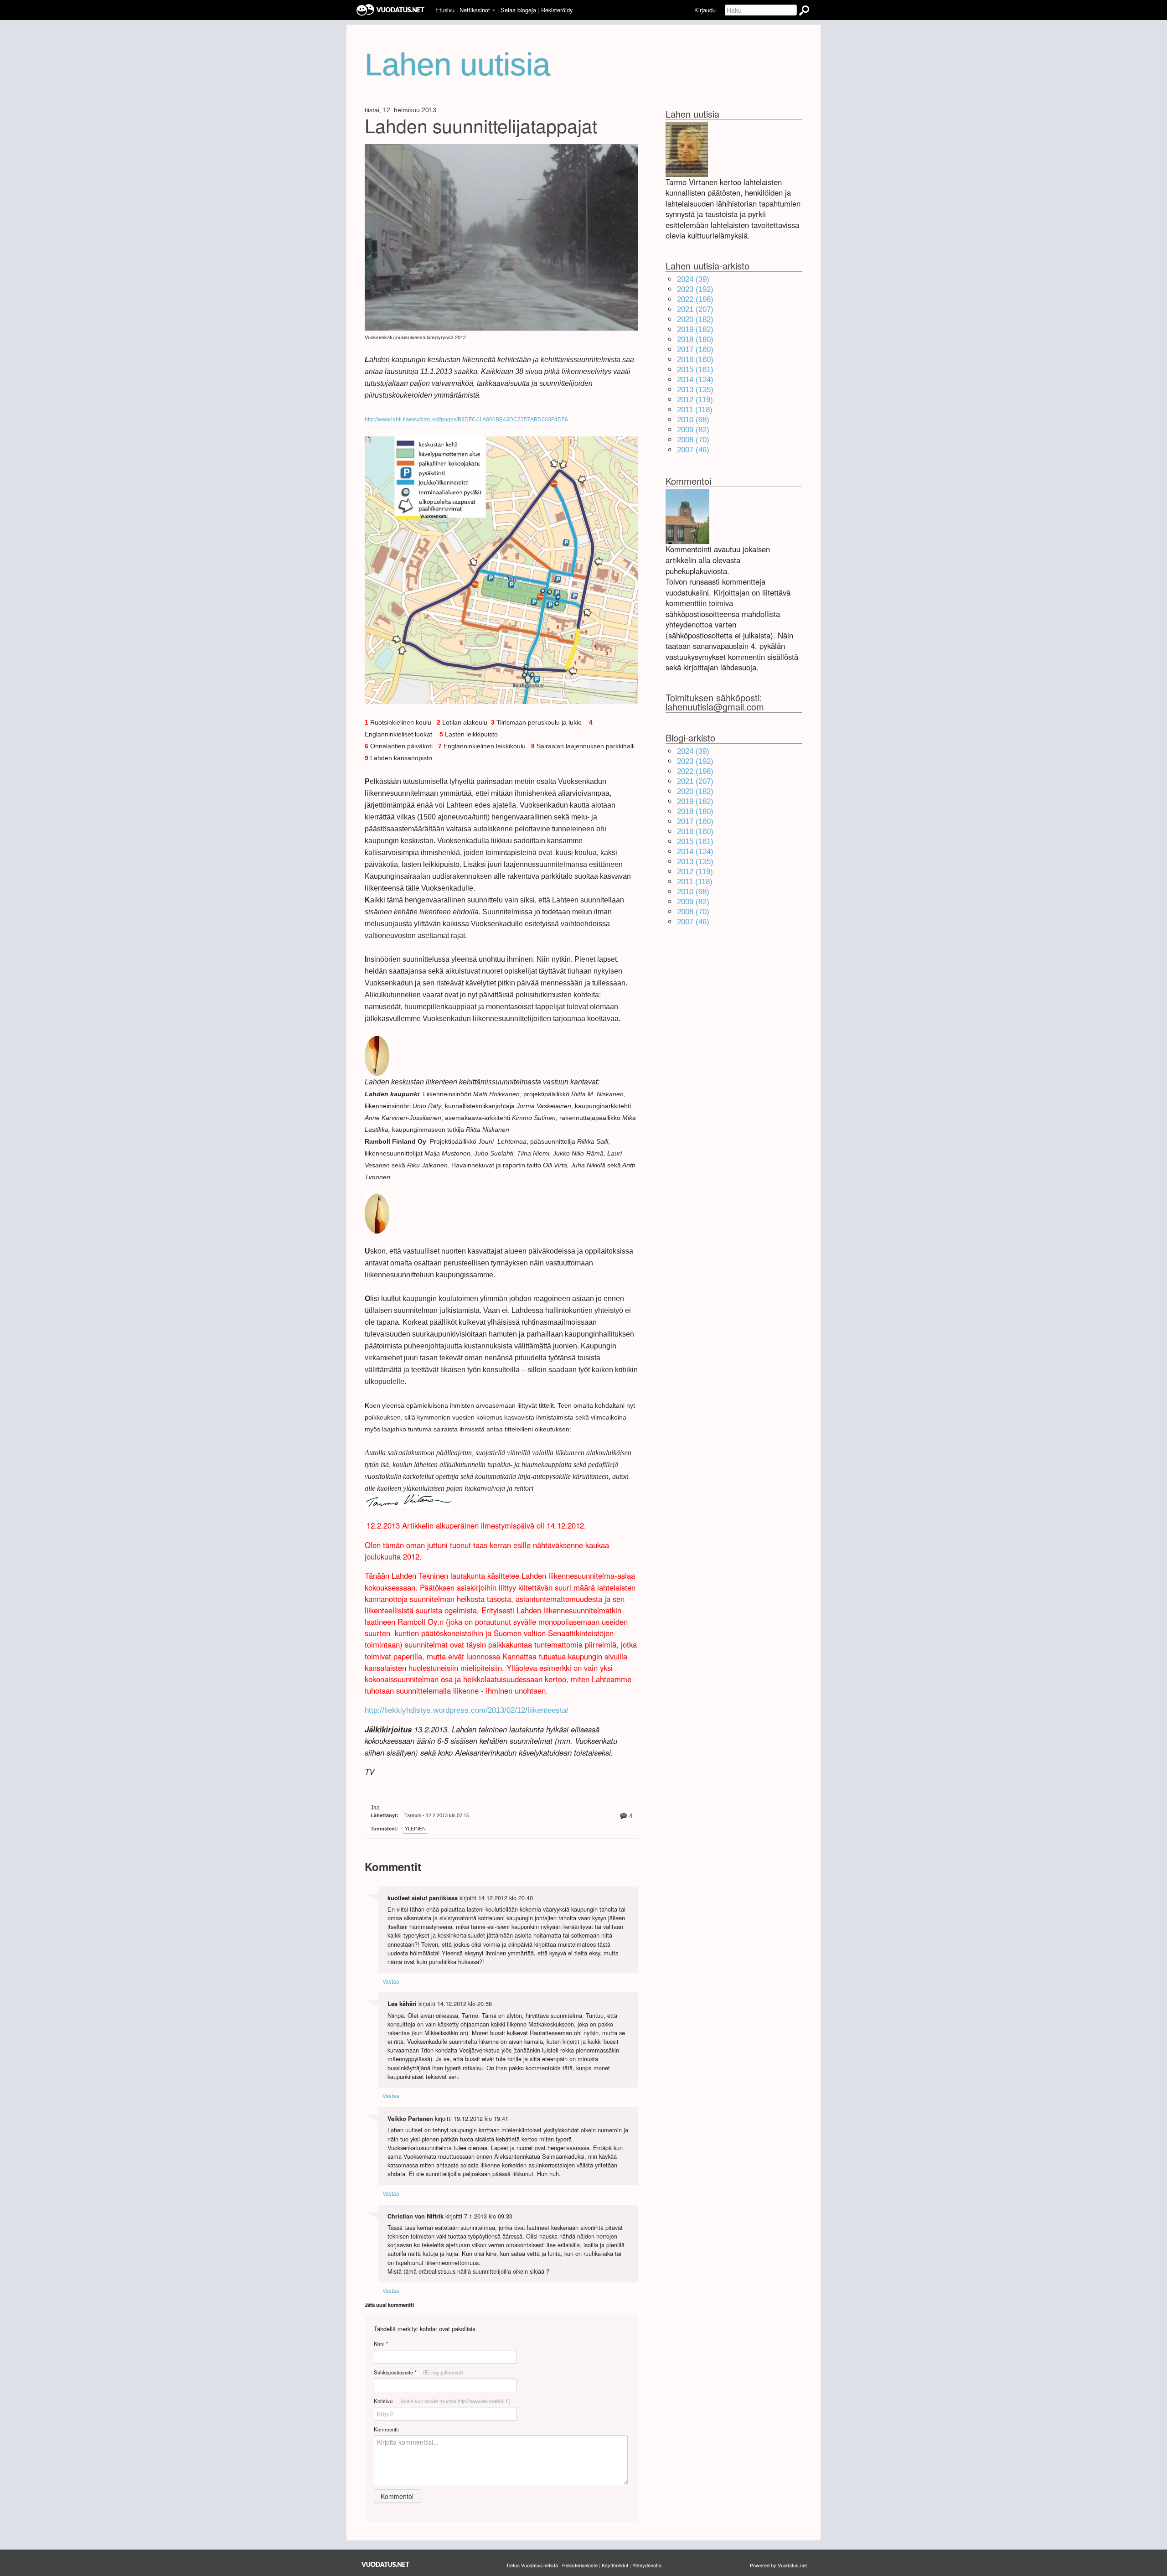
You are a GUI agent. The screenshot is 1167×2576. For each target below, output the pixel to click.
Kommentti (386, 2429)
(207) (695, 309)
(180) (695, 339)
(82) (693, 430)
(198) (695, 299)
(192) (695, 289)
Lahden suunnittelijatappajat (481, 125)
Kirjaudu (705, 10)
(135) (695, 390)
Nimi (381, 2344)
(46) (693, 450)
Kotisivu (442, 2401)
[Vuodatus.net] (386, 2564)
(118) (695, 410)
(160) (695, 350)
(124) (695, 380)
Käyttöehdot (615, 2565)
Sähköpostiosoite (418, 2372)
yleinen (415, 1829)
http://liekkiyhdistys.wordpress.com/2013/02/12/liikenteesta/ (467, 1710)
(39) (693, 279)
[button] (494, 10)
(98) (693, 420)
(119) (695, 400)
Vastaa (391, 1981)
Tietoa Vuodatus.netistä (532, 2565)
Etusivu (445, 10)
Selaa (518, 10)
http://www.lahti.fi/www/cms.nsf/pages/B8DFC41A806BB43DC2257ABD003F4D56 (466, 420)
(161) (695, 370)
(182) (695, 319)
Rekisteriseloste (580, 2565)
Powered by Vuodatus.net (778, 2565)
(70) (693, 440)
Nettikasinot (475, 10)
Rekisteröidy (557, 10)
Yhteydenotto (647, 2565)
